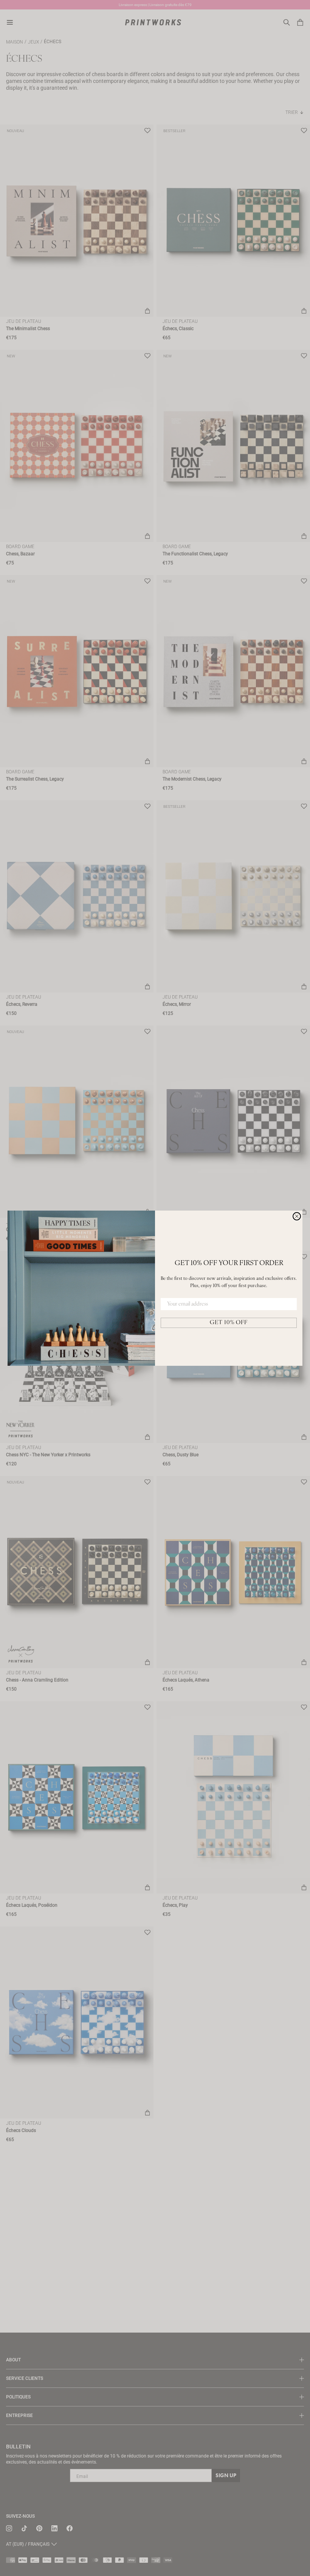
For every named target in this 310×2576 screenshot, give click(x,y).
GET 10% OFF (229, 1323)
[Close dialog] (297, 1216)
